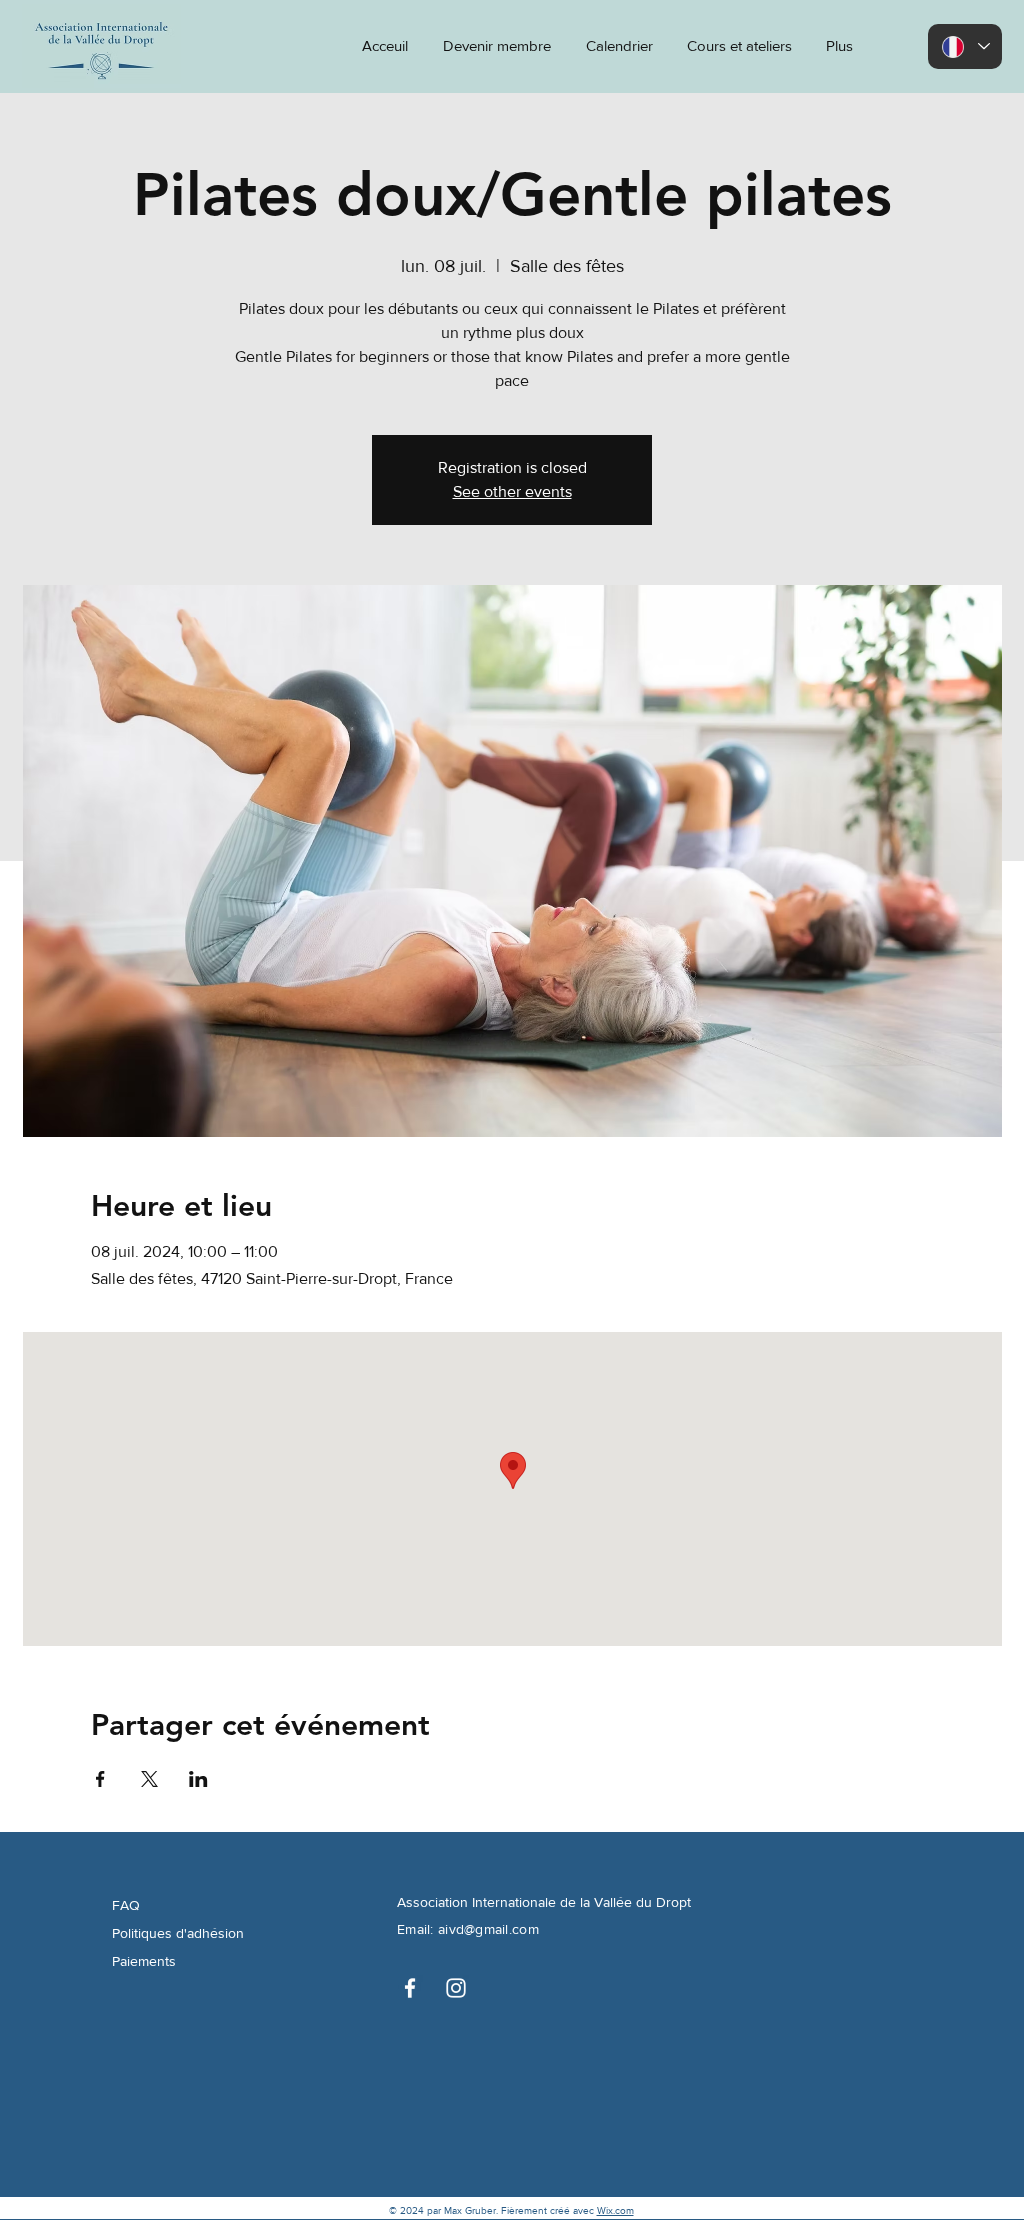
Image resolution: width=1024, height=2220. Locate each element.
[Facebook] (410, 1988)
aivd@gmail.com (488, 1929)
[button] (837, 46)
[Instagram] (456, 1988)
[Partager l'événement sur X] (149, 1779)
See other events (512, 491)
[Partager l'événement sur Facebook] (100, 1779)
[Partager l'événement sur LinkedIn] (198, 1779)
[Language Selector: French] (965, 46)
